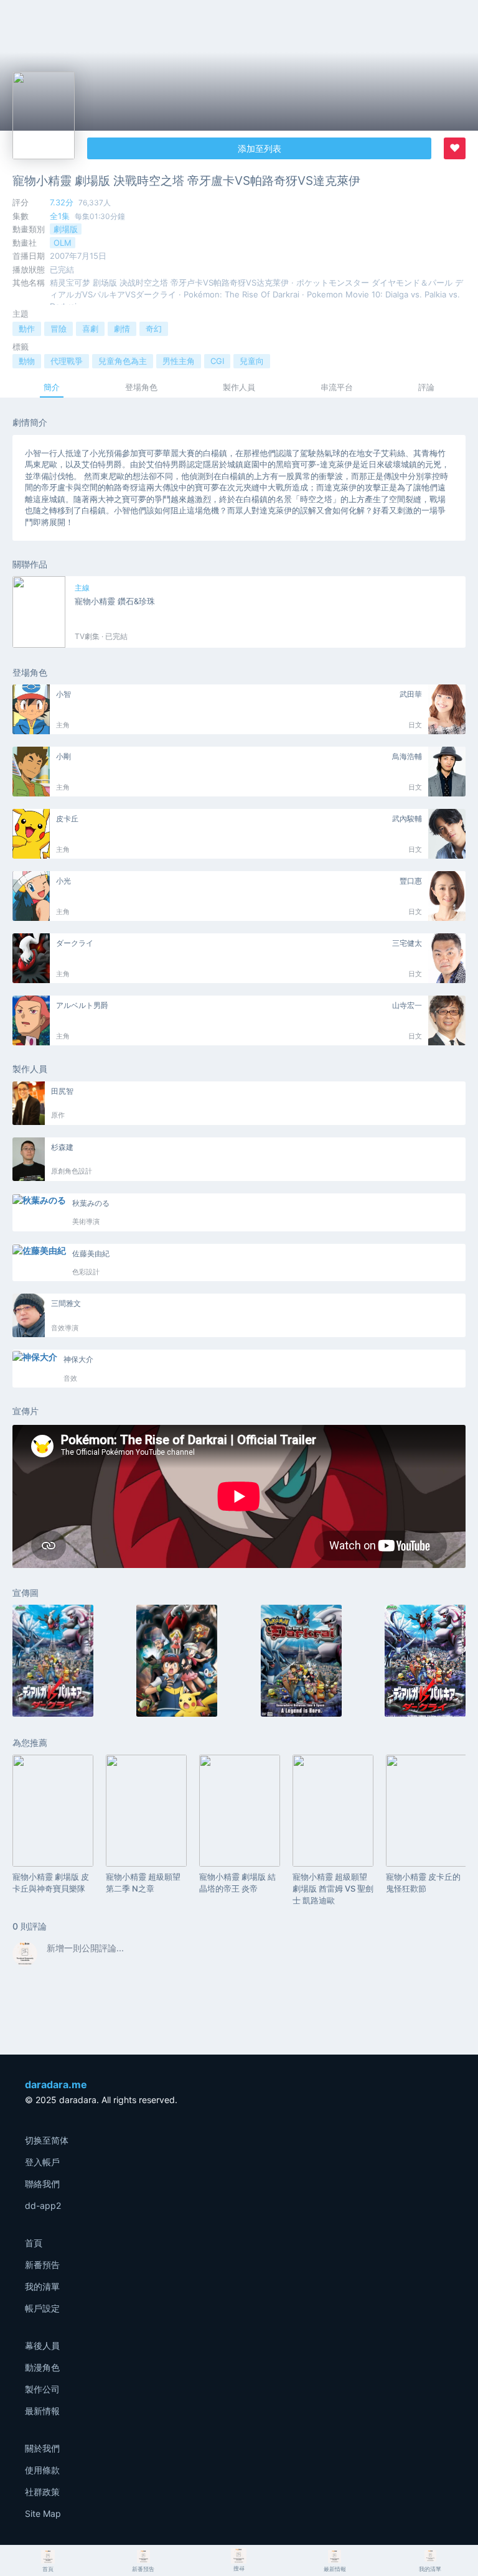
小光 (63, 881)
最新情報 (42, 2411)
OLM (63, 243)
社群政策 (42, 2492)
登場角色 (141, 387)
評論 (426, 387)
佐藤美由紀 (91, 1253)
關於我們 (42, 2448)
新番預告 (42, 2265)
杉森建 (62, 1147)
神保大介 (78, 1359)
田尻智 (62, 1091)
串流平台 (337, 387)
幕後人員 (42, 2345)
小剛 (63, 756)
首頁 (34, 2243)
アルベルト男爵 (82, 1005)
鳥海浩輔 (407, 756)
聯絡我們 (42, 2184)
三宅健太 (407, 943)
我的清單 (42, 2286)
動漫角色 (42, 2367)
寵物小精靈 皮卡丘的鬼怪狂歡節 (423, 1883)
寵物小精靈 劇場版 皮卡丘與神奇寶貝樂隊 (51, 1883)
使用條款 (42, 2470)
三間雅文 (66, 1303)
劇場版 (66, 229)
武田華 (411, 694)
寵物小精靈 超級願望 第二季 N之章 (143, 1883)
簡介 (52, 387)
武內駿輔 (407, 819)
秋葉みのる (91, 1203)
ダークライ (75, 943)
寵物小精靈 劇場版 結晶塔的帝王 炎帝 (237, 1883)
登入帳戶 (42, 2162)
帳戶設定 (42, 2308)
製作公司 (42, 2389)
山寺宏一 (407, 1005)
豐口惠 (411, 881)
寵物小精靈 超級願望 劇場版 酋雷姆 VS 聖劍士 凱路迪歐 (333, 1888)
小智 (63, 694)
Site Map (43, 2513)
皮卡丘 (67, 819)
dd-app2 (43, 2205)
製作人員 (239, 387)
